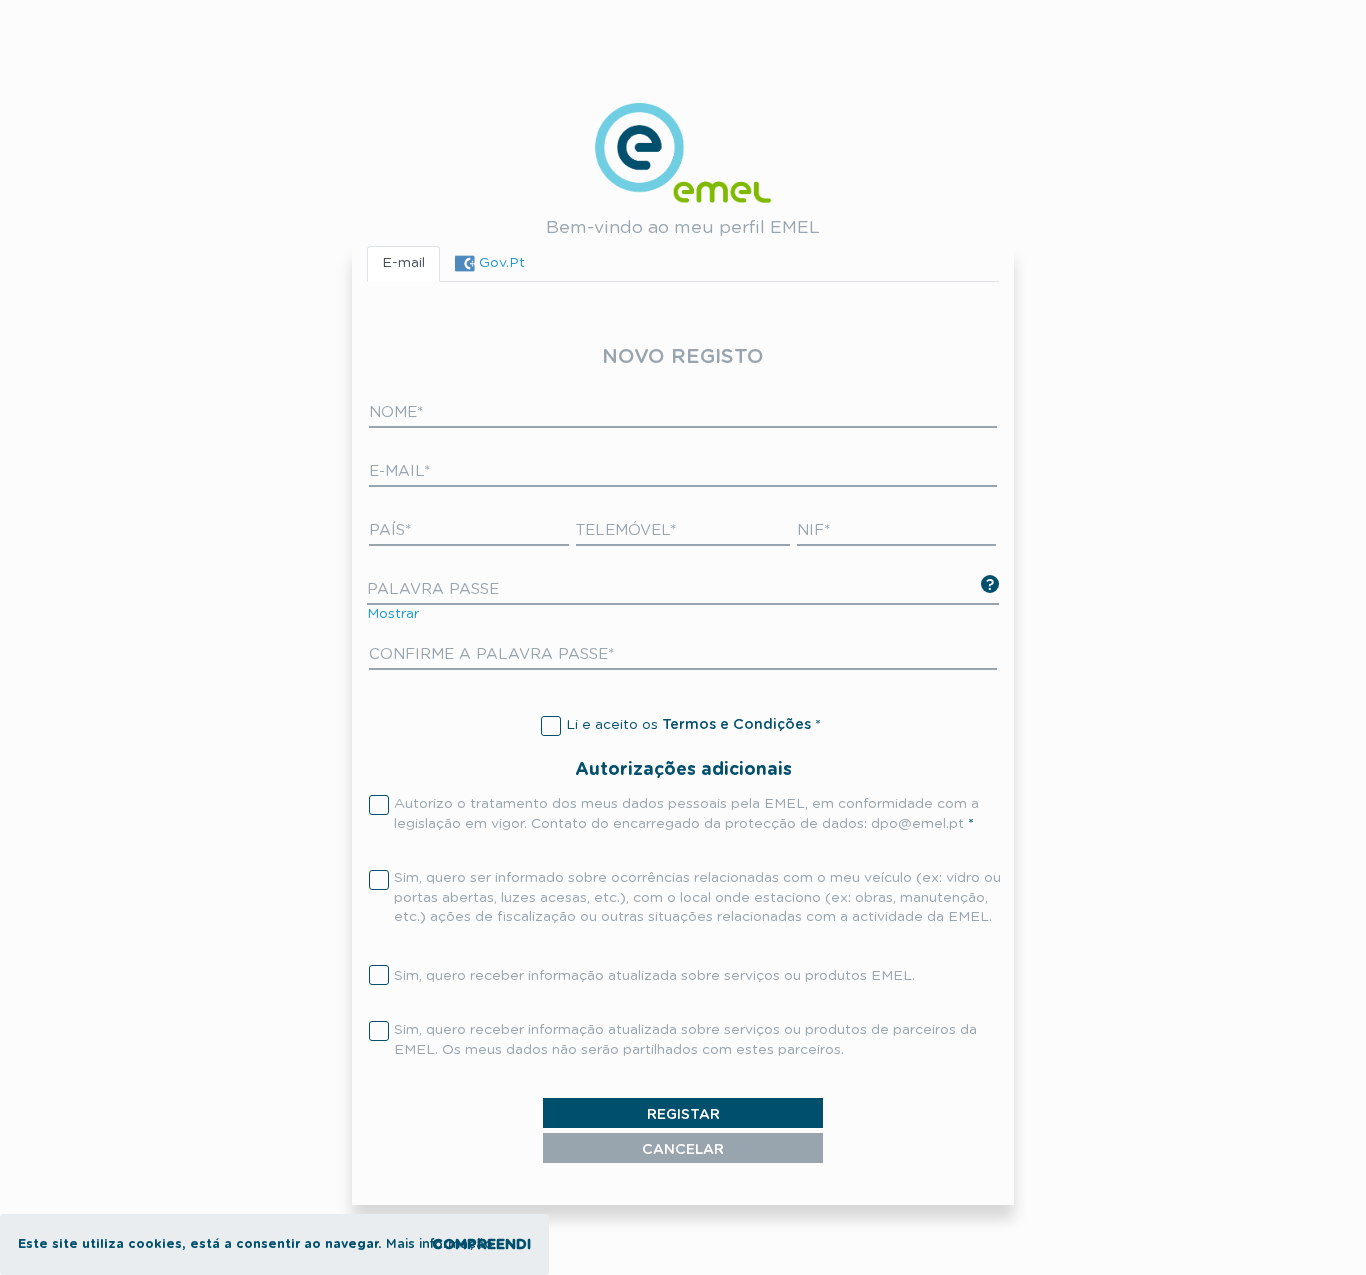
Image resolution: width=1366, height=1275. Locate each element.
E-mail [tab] (403, 263)
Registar (683, 1115)
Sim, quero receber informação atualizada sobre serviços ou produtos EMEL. (654, 976)
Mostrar (393, 614)
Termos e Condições (736, 725)
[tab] (490, 264)
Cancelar (683, 1150)
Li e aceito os (688, 725)
